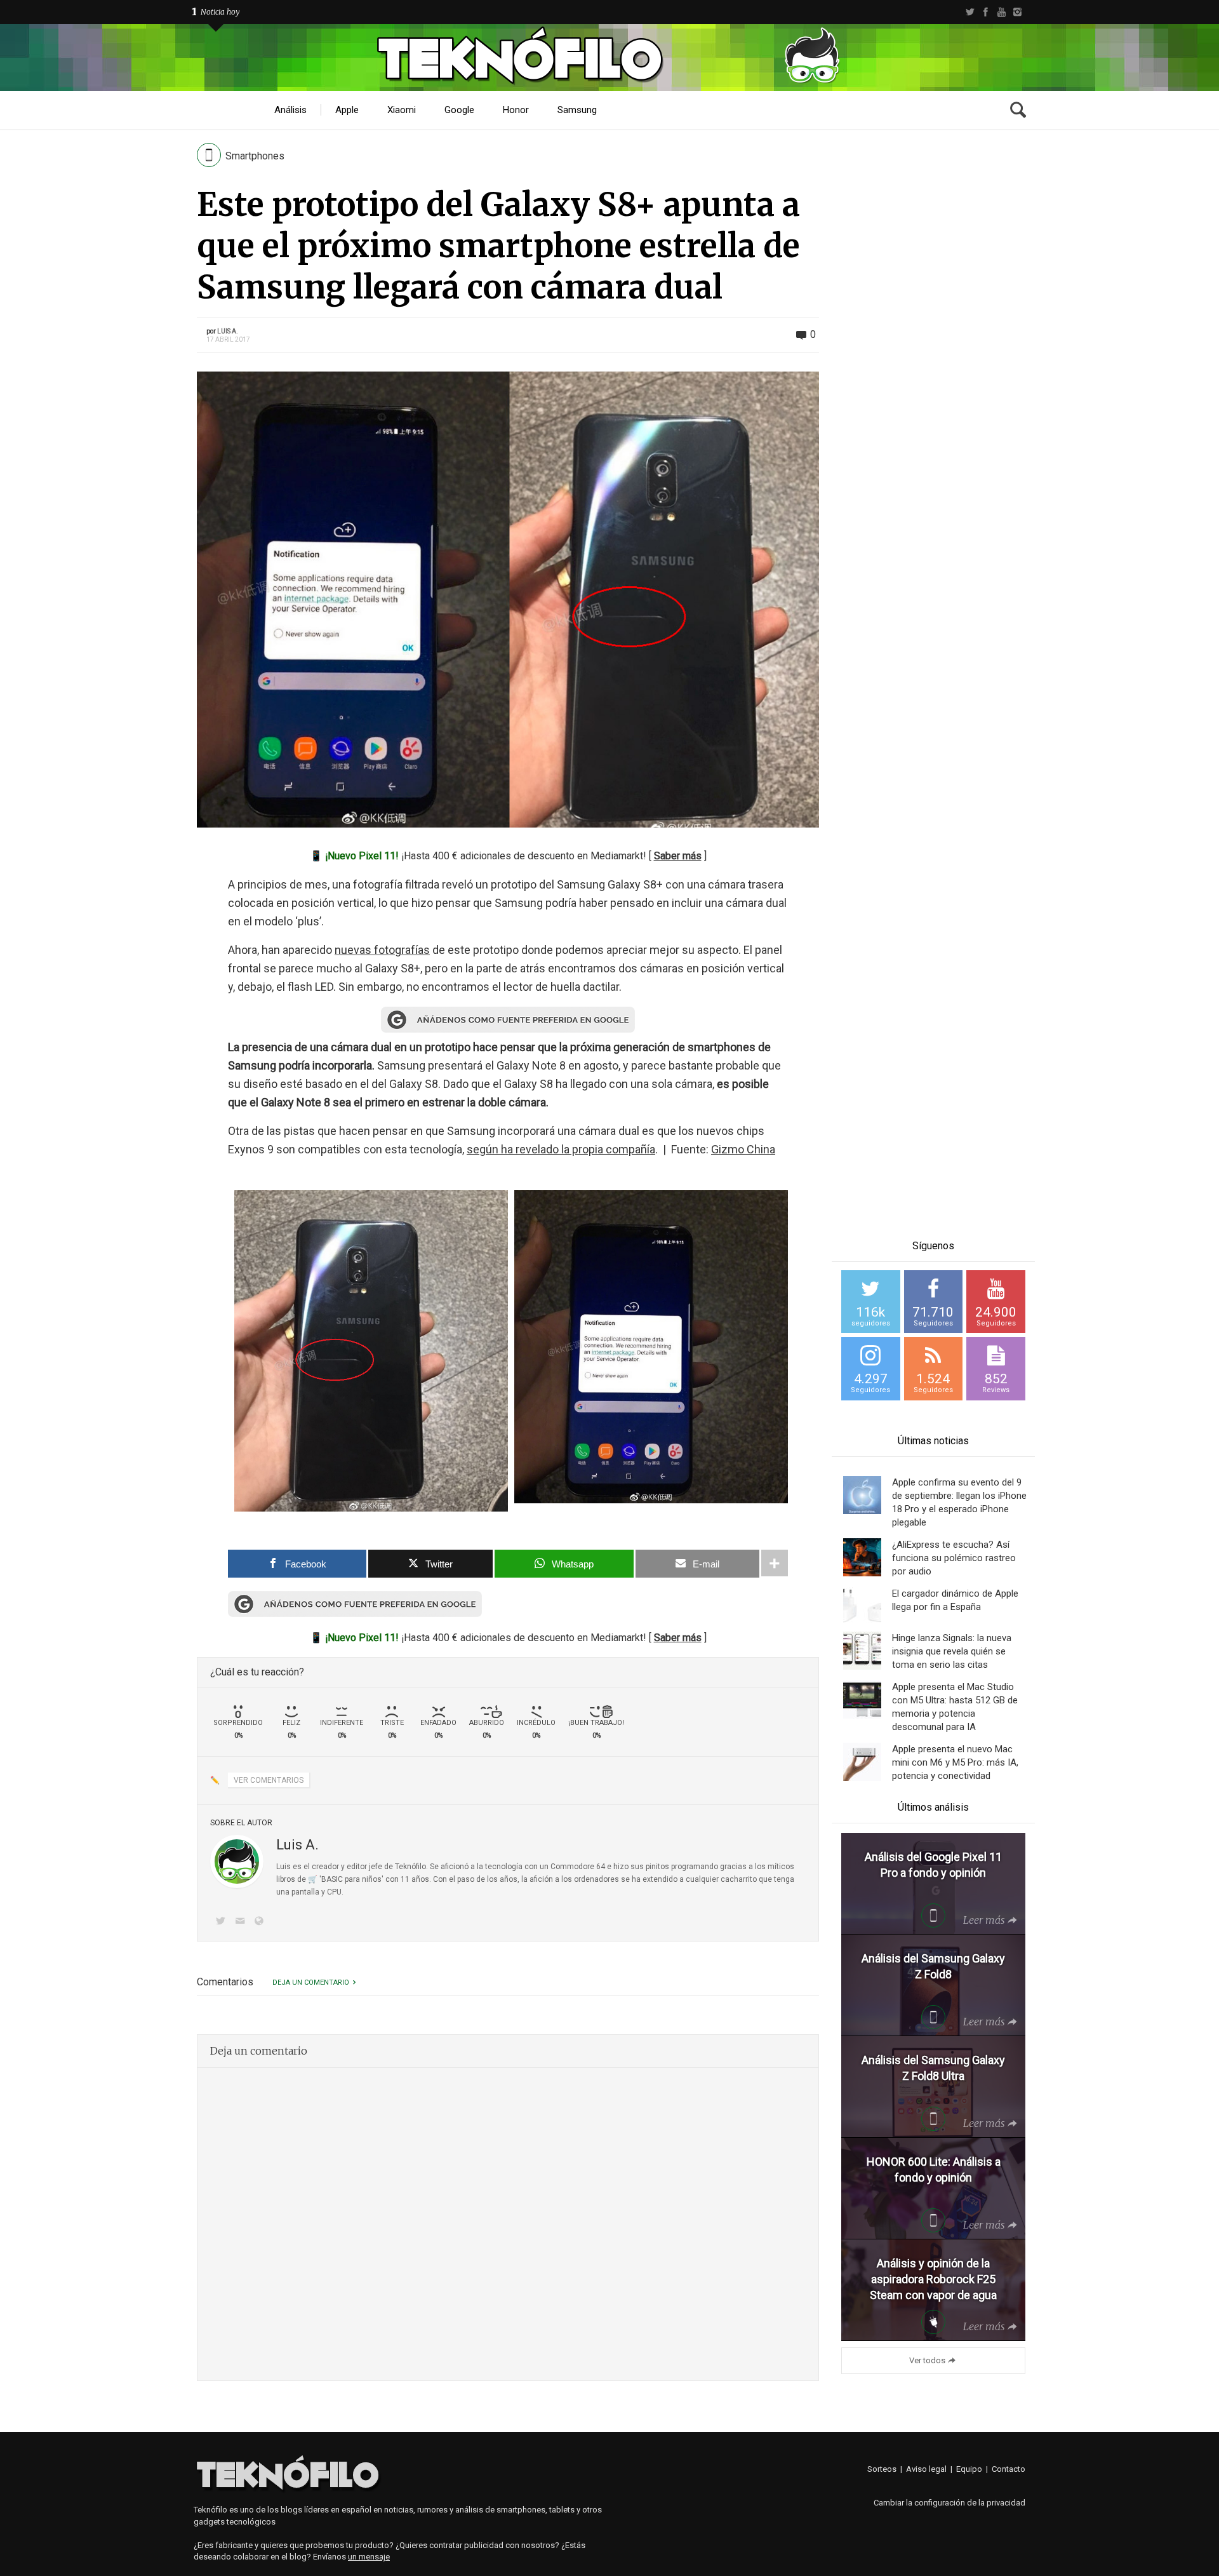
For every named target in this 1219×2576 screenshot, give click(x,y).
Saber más (678, 856)
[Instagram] (1017, 12)
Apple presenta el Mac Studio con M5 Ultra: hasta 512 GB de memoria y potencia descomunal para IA (955, 1707)
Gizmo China (743, 1149)
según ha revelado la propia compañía (561, 1149)
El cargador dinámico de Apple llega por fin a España (955, 1600)
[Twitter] (970, 12)
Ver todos (927, 2360)
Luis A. (228, 331)
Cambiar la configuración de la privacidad (949, 2503)
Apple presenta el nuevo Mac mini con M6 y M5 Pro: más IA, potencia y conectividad (955, 1762)
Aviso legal (926, 2469)
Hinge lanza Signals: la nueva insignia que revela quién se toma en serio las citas (952, 1651)
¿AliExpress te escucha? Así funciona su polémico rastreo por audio (954, 1558)
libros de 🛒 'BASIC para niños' (330, 1879)
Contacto (1009, 2469)
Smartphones (255, 156)
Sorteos (882, 2469)
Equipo (969, 2469)
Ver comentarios (269, 1780)
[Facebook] (986, 12)
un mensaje (369, 2557)
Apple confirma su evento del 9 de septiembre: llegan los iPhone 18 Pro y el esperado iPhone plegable (959, 1502)
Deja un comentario (311, 1982)
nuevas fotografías (382, 950)
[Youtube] (1002, 12)
